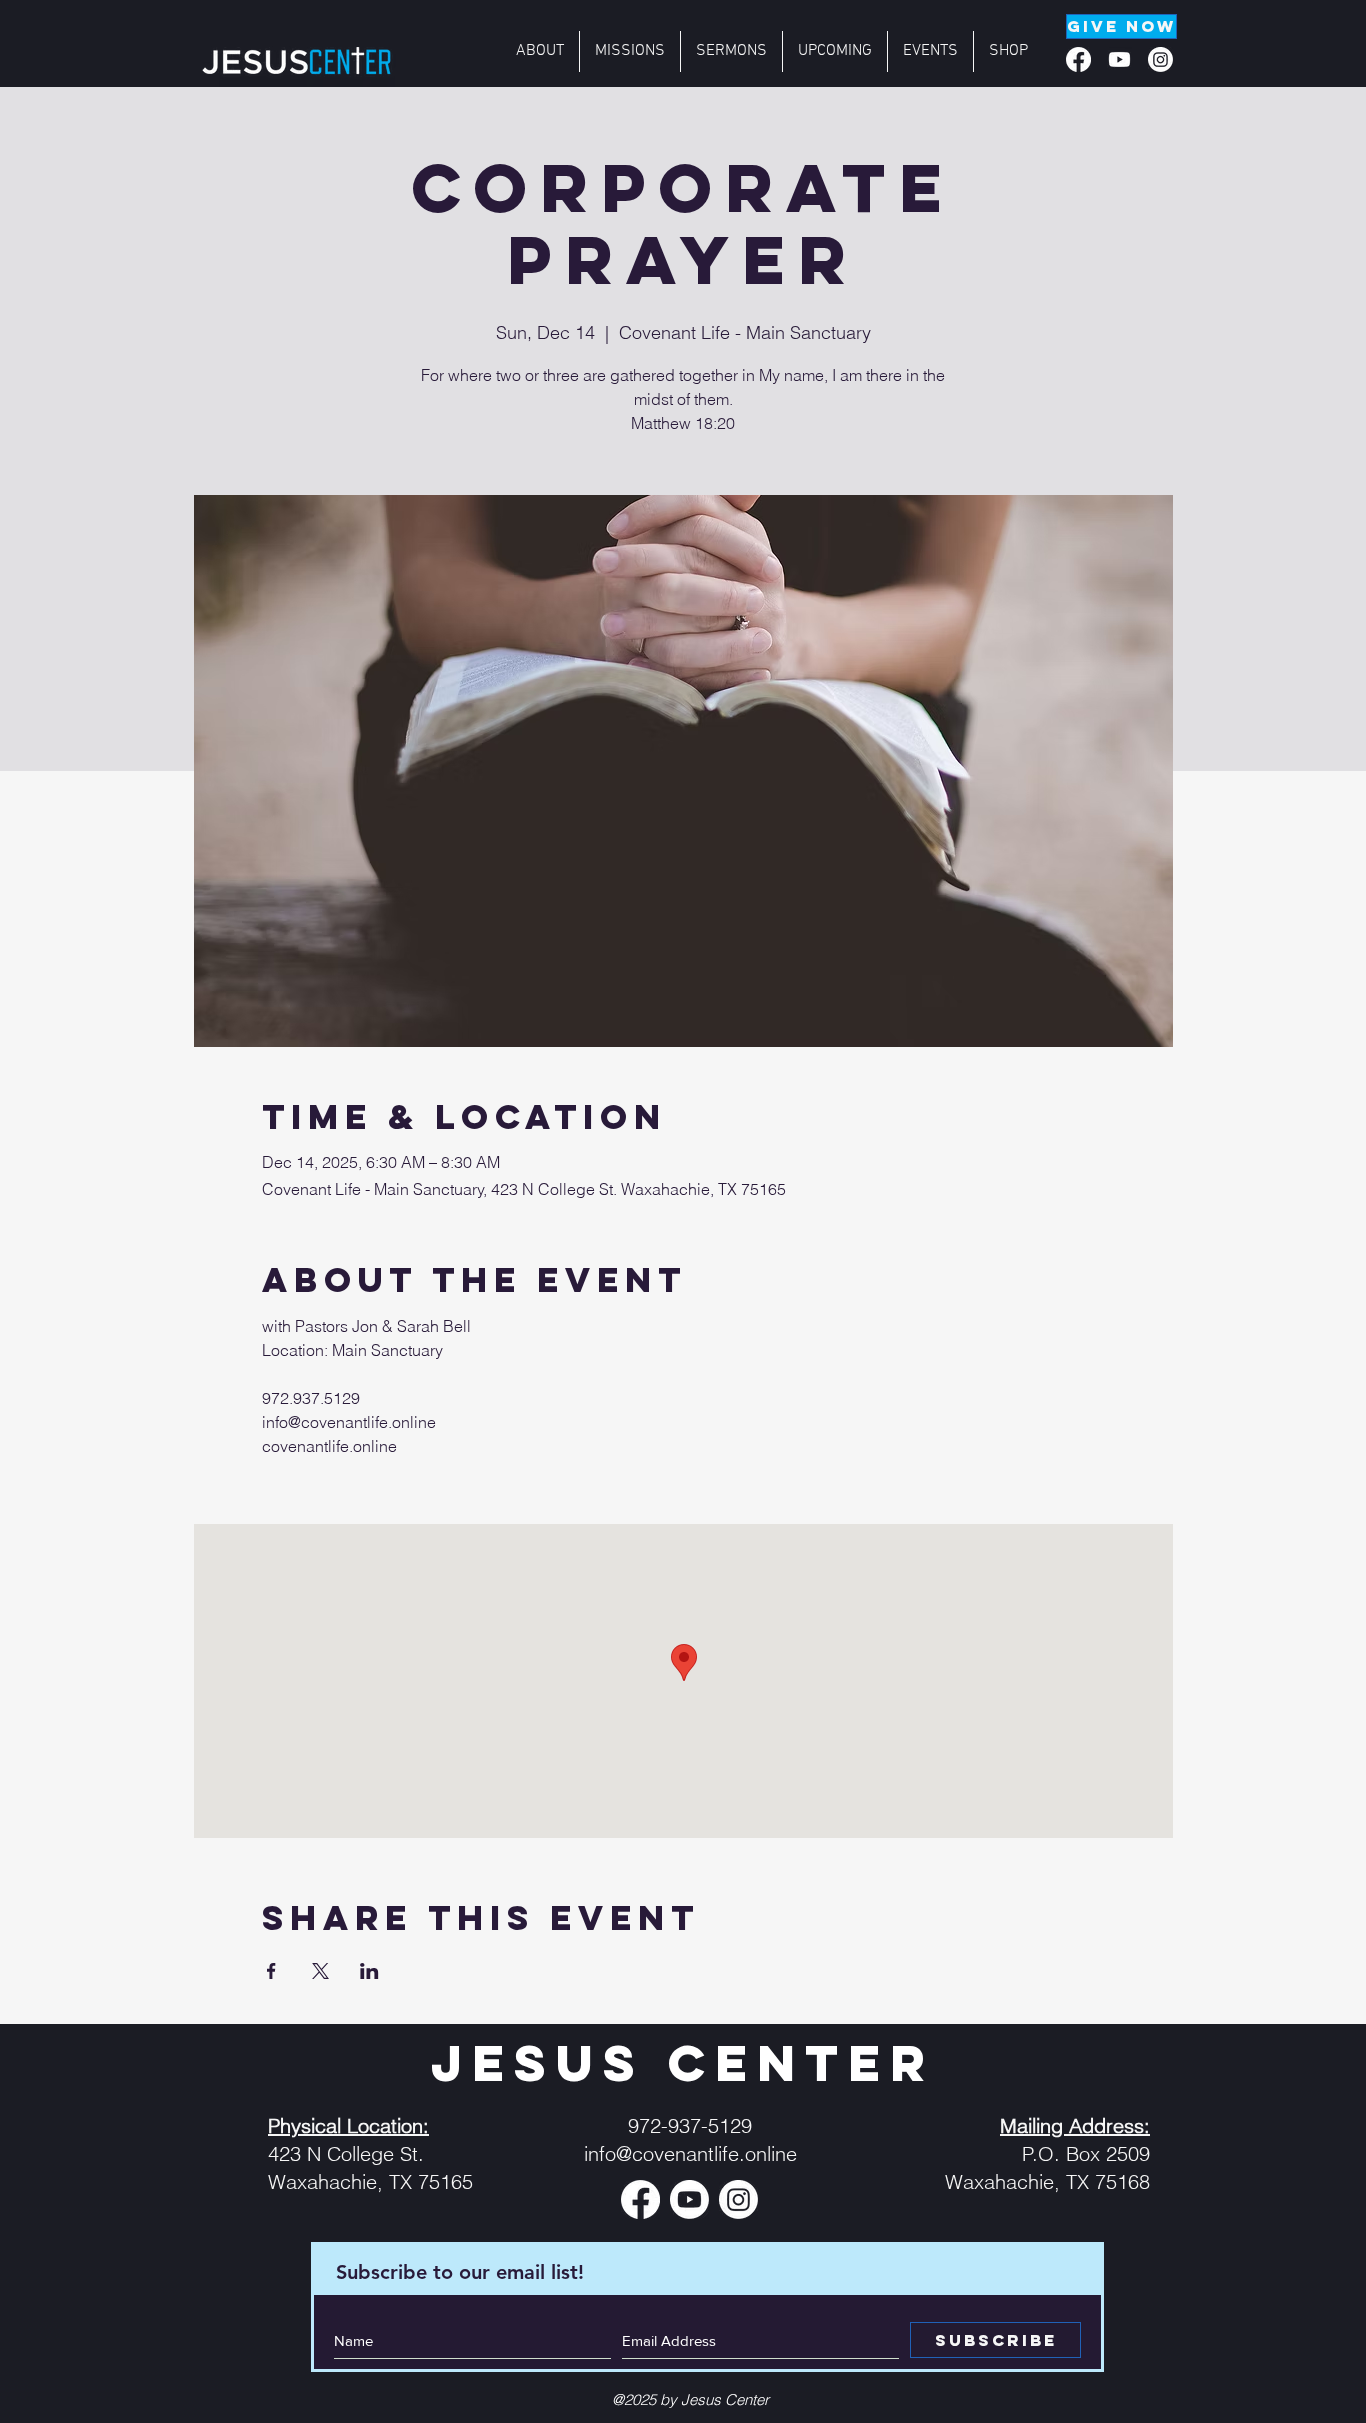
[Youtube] (1119, 59)
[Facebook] (1078, 59)
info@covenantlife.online (690, 2153)
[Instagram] (1160, 59)
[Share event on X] (320, 1971)
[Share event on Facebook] (271, 1971)
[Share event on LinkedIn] (369, 1971)
